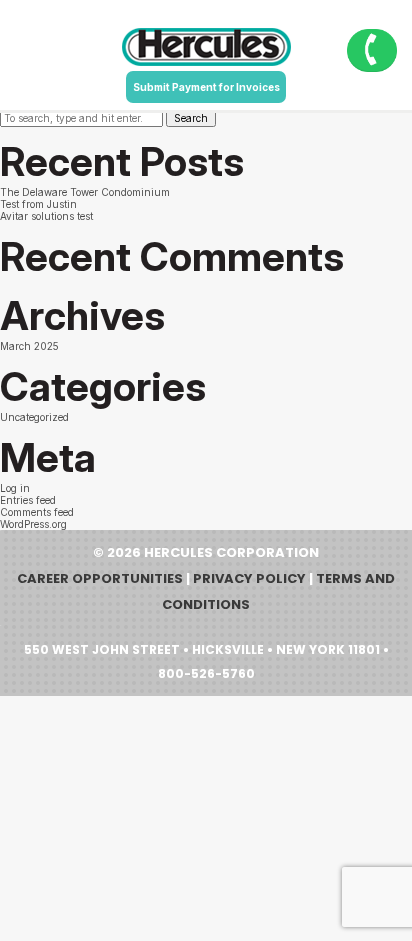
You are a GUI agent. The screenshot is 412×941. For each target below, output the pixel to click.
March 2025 (29, 346)
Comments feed (37, 512)
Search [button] (191, 118)
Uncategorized (34, 417)
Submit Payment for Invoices (206, 87)
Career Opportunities (100, 578)
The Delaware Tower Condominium (85, 192)
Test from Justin (38, 204)
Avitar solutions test (46, 216)
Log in (15, 488)
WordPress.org (33, 524)
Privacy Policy (249, 578)
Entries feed (28, 500)
